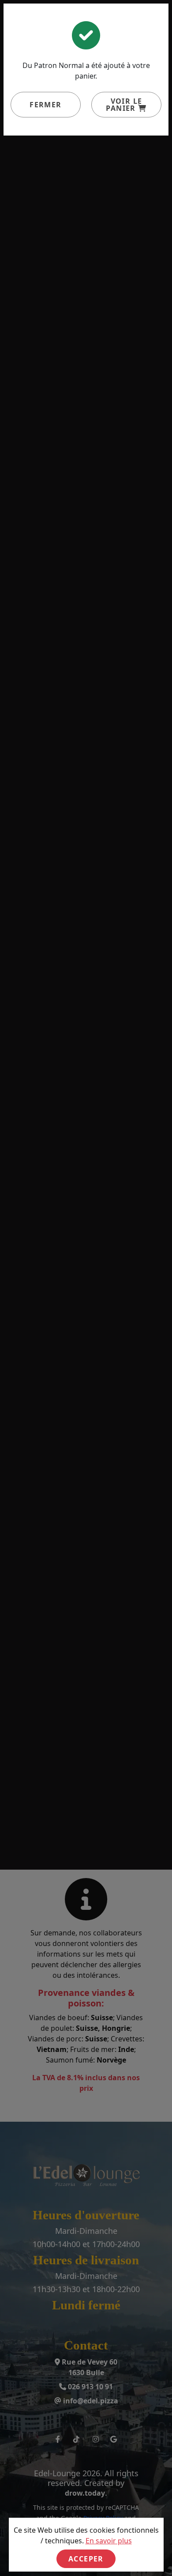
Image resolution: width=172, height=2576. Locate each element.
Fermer (45, 105)
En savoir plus (109, 2541)
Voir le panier (124, 105)
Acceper (86, 2559)
